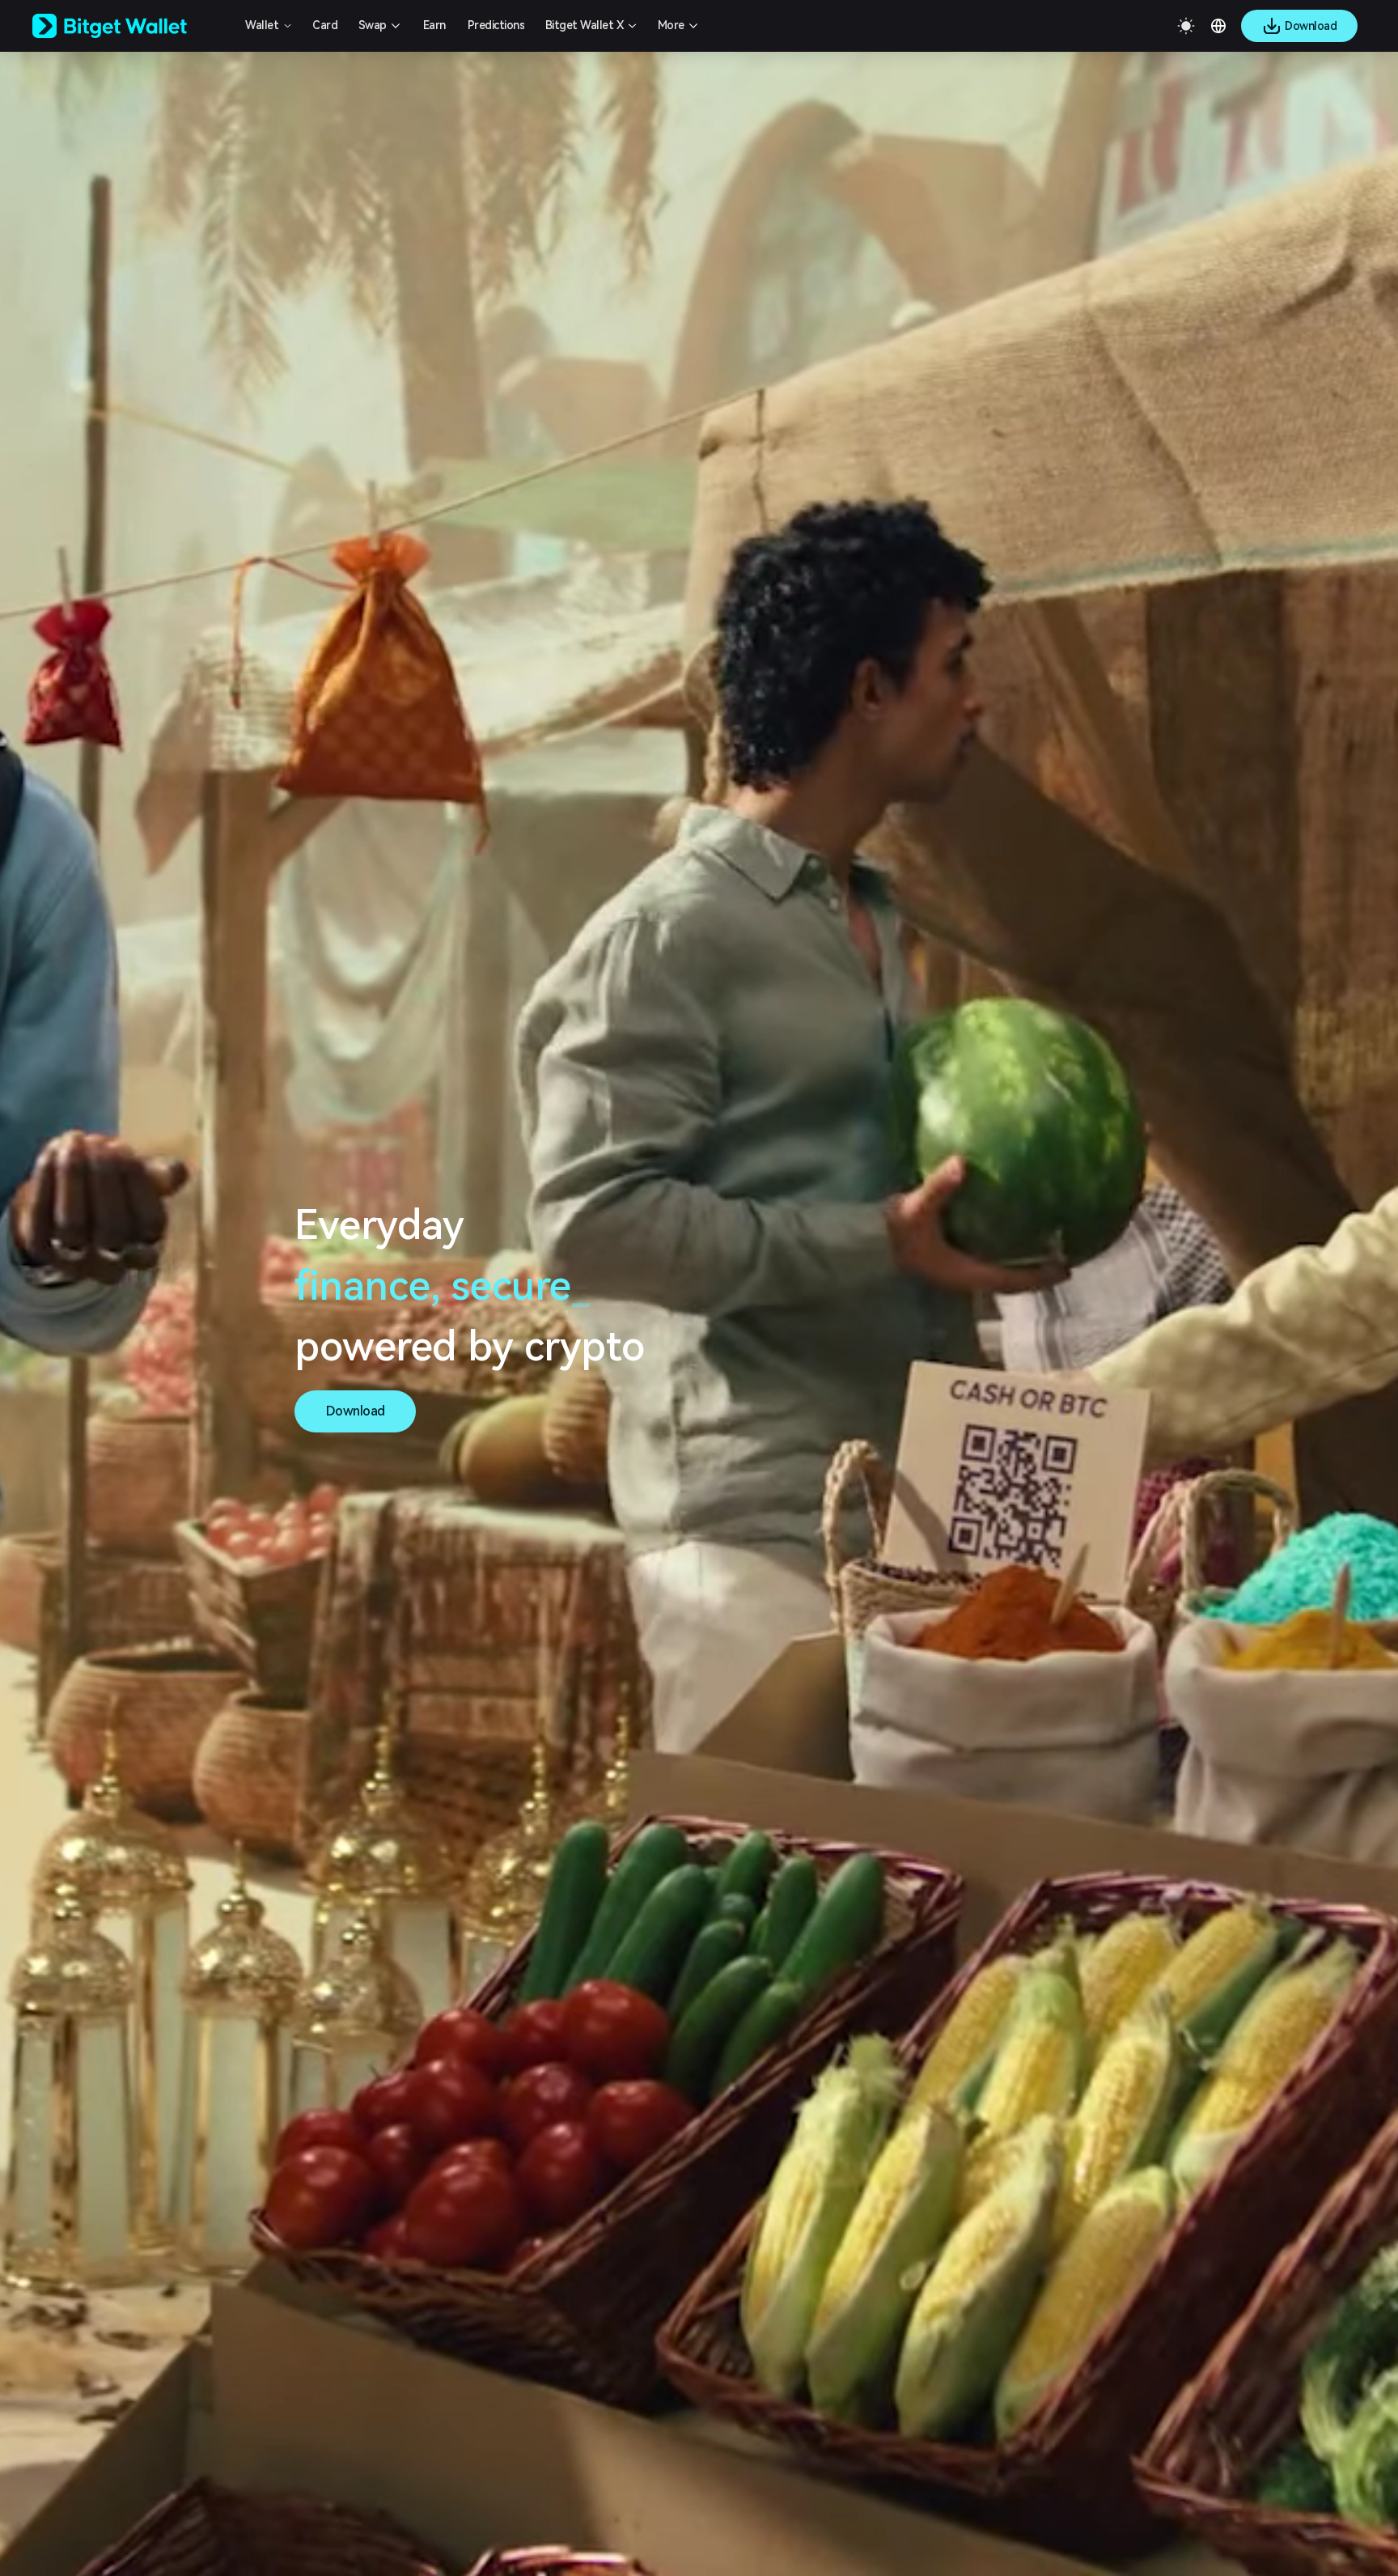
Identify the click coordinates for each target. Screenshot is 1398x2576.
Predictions (496, 25)
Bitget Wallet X (585, 25)
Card (325, 25)
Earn (434, 25)
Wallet (262, 25)
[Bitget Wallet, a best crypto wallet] (130, 26)
